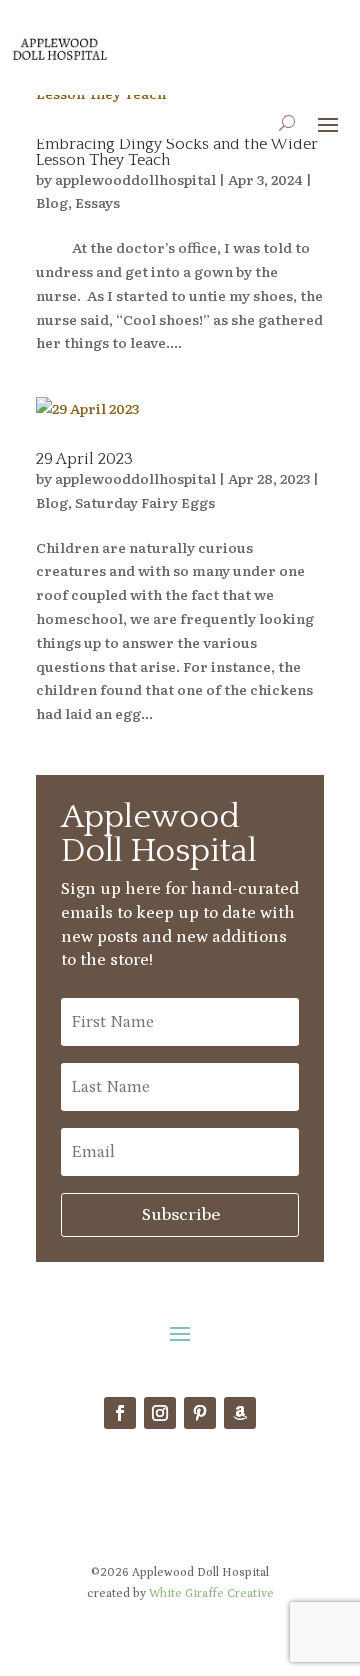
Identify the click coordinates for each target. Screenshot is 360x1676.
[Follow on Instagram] (160, 1413)
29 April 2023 (84, 459)
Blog (52, 202)
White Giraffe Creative (211, 1593)
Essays (97, 202)
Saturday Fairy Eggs (145, 502)
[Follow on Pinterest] (200, 1413)
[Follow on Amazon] (240, 1413)
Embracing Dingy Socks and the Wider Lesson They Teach (177, 152)
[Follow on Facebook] (120, 1413)
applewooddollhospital (135, 179)
